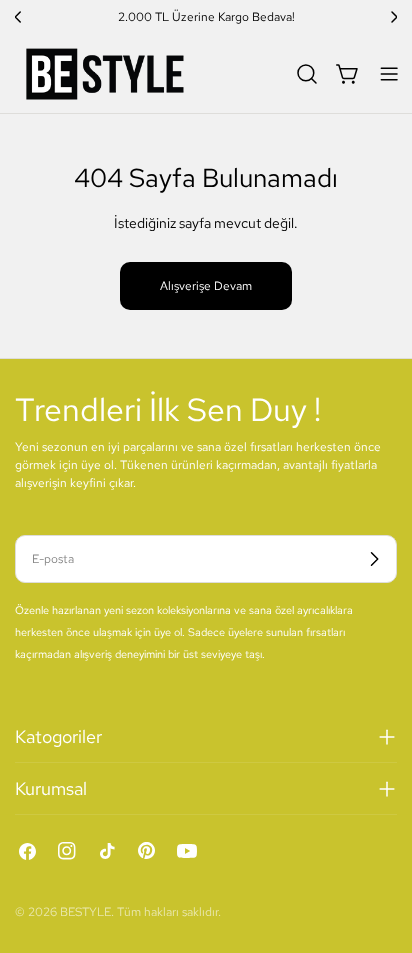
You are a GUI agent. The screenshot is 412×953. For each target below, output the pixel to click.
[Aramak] (307, 74)
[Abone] (374, 559)
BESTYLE (85, 912)
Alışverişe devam (206, 286)
